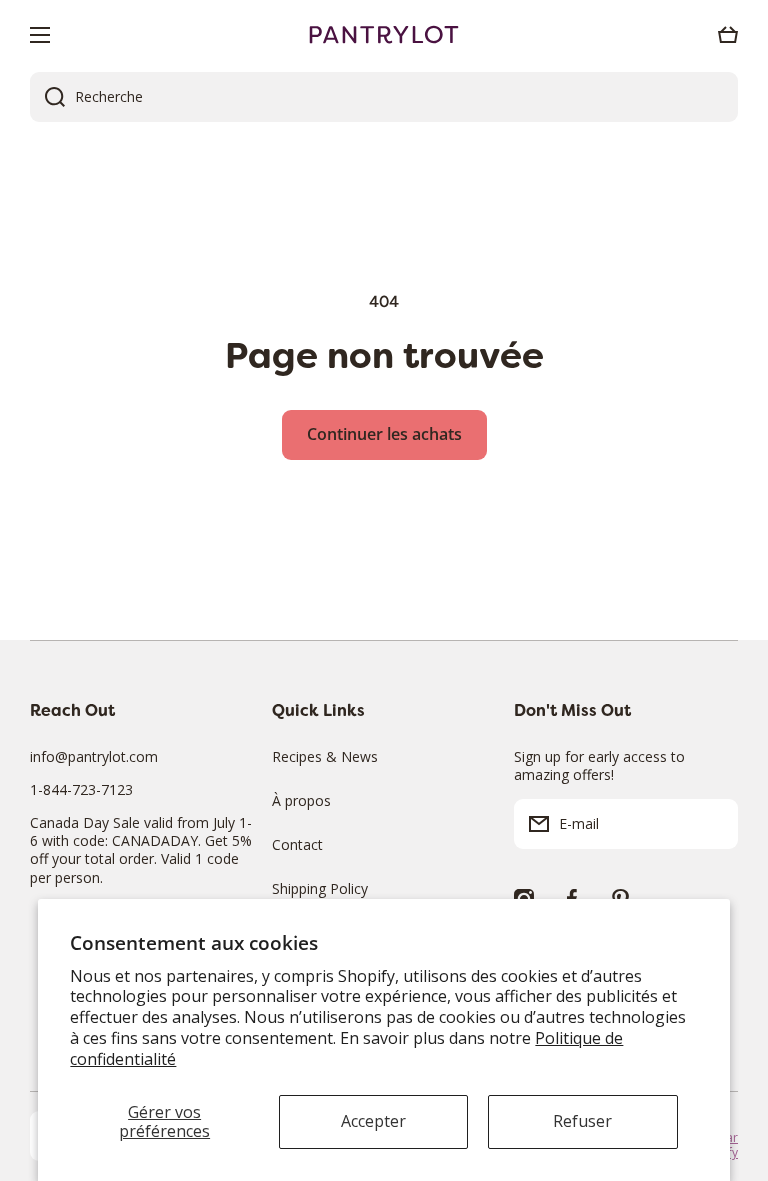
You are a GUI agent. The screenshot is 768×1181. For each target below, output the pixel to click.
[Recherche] (47, 97)
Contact (297, 844)
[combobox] (384, 97)
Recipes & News (325, 756)
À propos (301, 800)
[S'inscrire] (713, 824)
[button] (728, 35)
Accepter (373, 1121)
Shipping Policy (320, 888)
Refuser (582, 1121)
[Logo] (384, 35)
